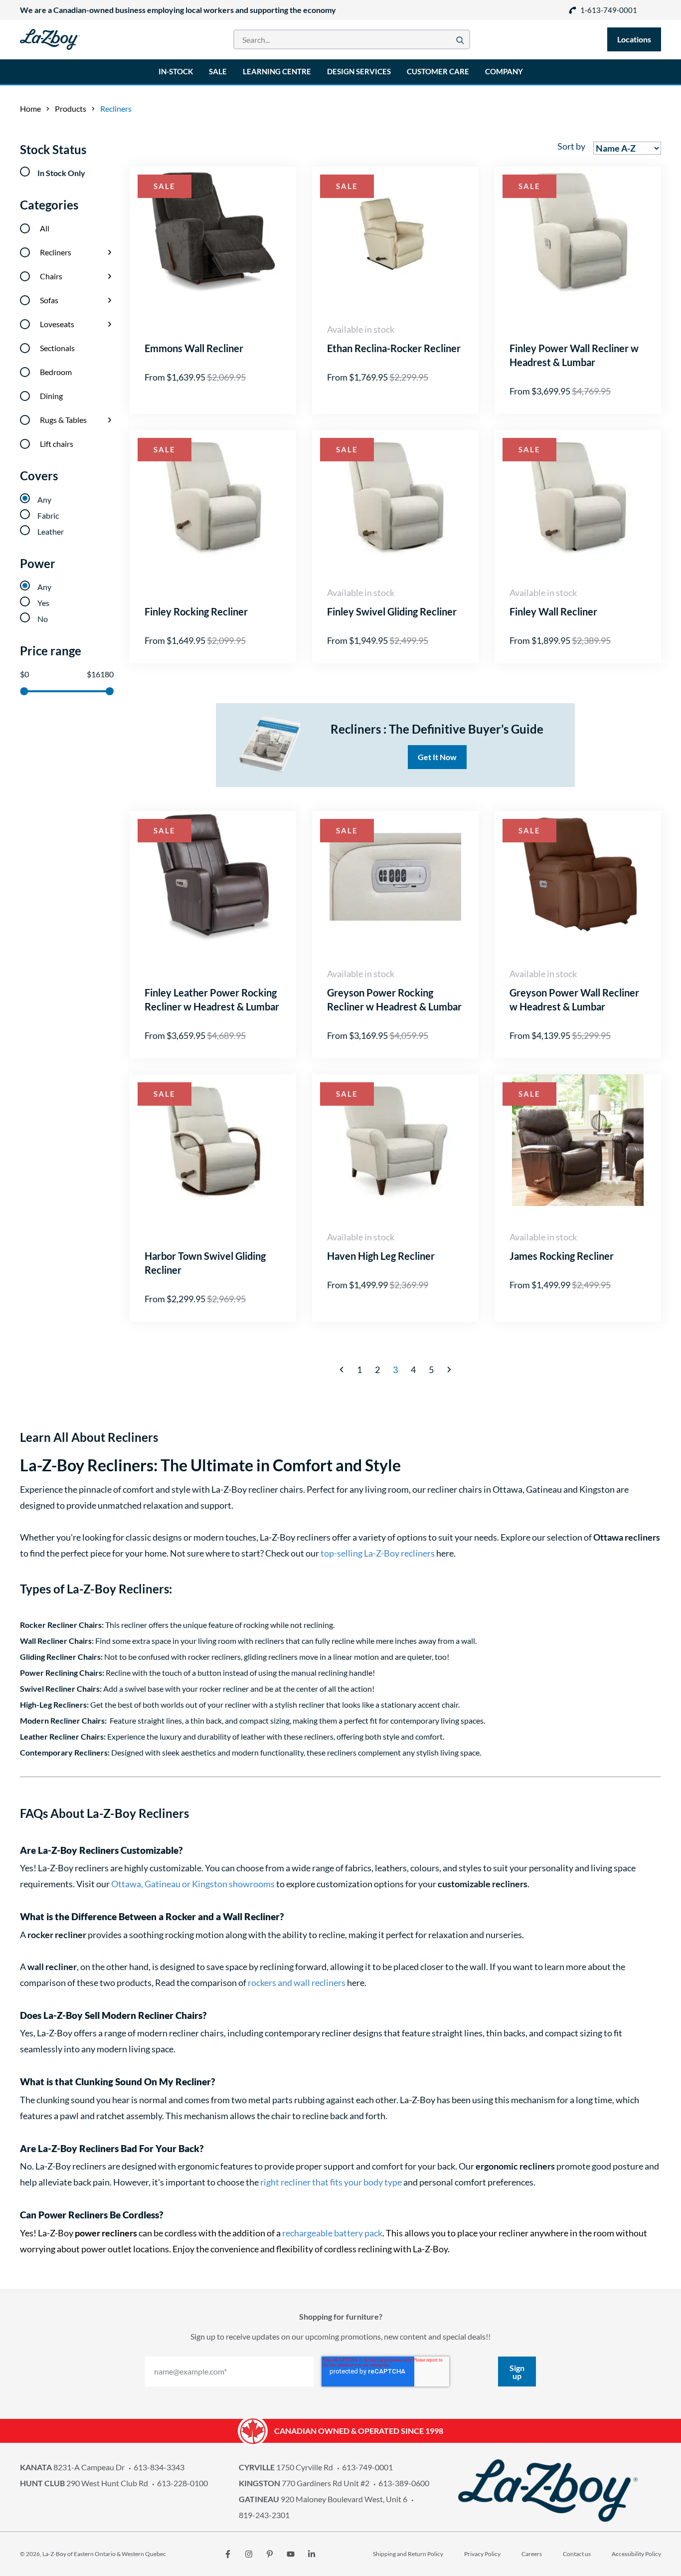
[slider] (24, 691)
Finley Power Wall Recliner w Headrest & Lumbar (574, 355)
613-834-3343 (159, 2467)
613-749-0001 (367, 2467)
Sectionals (57, 348)
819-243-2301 (264, 2515)
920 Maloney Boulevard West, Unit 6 (323, 2499)
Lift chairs (57, 444)
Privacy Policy (482, 2554)
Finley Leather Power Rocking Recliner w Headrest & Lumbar (212, 999)
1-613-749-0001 (609, 10)
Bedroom (56, 372)
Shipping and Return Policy (408, 2554)
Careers (532, 2554)
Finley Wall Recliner (553, 611)
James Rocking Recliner (562, 1256)
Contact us (577, 2554)
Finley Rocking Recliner (196, 611)
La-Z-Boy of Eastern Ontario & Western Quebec (104, 2554)
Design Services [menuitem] (359, 71)
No (43, 619)
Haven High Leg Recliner (381, 1256)
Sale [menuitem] (218, 71)
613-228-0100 (182, 2483)
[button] (341, 1370)
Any (44, 499)
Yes (43, 603)
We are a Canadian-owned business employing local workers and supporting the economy (178, 10)
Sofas (49, 300)
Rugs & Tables (63, 420)
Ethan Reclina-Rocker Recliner (394, 348)
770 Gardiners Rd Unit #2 (304, 2483)
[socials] (228, 2554)
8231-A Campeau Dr (72, 2467)
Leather (51, 531)
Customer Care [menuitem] (438, 71)
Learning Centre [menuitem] (277, 71)
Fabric (48, 515)
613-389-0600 (404, 2483)
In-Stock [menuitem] (176, 71)
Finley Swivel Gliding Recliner (392, 611)
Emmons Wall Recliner (194, 348)
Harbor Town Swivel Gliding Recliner (205, 1263)
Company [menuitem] (504, 71)
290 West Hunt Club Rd (84, 2483)
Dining (51, 396)
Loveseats (57, 324)
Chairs (51, 276)
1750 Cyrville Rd (286, 2467)
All (45, 228)
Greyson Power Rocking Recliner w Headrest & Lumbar (394, 999)
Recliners (56, 252)
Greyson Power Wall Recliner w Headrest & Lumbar (574, 999)
